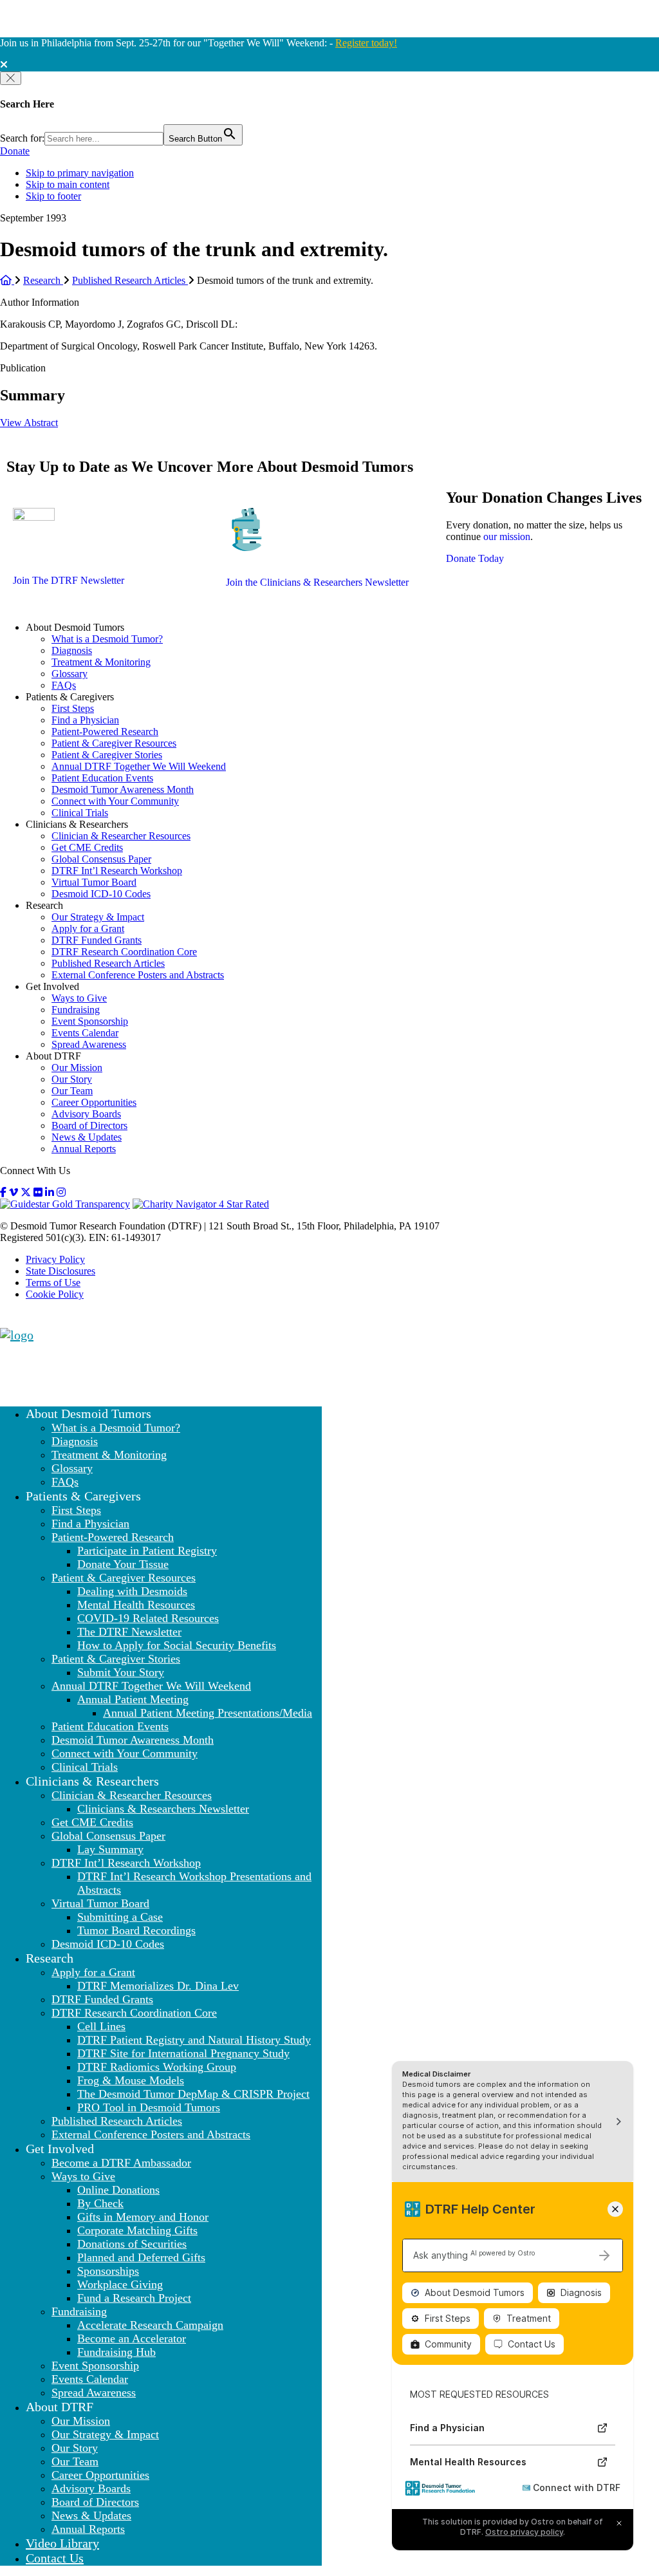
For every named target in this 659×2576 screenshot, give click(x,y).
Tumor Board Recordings (136, 1930)
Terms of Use (53, 1283)
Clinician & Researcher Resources (121, 836)
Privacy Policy (55, 1259)
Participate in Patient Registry (147, 1551)
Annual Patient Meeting (133, 1699)
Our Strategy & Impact (98, 917)
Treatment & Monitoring (101, 662)
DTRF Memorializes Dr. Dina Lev (158, 1986)
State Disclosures (60, 1271)
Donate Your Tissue (123, 1564)
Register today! (366, 43)
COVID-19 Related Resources (148, 1618)
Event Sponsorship (90, 1021)
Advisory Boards (86, 1114)
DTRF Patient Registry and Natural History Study (194, 2040)
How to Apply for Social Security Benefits (177, 1645)
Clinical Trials (80, 813)
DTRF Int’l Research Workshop (117, 871)
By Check (100, 2203)
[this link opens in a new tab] (3, 1192)
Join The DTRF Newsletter (69, 580)
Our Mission (77, 1068)
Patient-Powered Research (105, 732)
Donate (15, 151)
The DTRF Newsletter (129, 1632)
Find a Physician (85, 720)
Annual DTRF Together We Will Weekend (139, 766)
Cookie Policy (55, 1294)
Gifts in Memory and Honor (143, 2217)
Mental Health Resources (136, 1605)
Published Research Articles (108, 963)
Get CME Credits (87, 847)
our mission (507, 537)
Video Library (62, 2543)
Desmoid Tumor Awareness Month (123, 789)
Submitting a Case (120, 1917)
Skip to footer (53, 196)
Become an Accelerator (132, 2338)
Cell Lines (101, 2026)
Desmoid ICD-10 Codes (101, 894)
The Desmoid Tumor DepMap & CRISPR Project (193, 2094)
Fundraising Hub (116, 2352)
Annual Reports (84, 1149)
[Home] (7, 280)
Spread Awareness (89, 1044)
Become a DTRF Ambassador (121, 2163)
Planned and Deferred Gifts (141, 2257)
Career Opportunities (94, 1102)
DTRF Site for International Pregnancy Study (183, 2053)
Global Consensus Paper (101, 859)
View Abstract (29, 423)
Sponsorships (108, 2271)
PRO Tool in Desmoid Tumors (149, 2107)
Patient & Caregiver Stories (107, 755)
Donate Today (475, 558)
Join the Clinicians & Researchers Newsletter (317, 582)
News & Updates (87, 1137)
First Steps (73, 708)
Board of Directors (89, 1125)
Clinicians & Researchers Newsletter (163, 1809)
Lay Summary (110, 1849)
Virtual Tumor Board (94, 882)
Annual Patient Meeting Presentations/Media (208, 1713)
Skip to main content (68, 184)
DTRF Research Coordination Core (124, 952)
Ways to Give (79, 998)
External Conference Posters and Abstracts (138, 975)
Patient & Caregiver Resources (114, 743)
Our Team (72, 1091)
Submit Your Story (121, 1672)
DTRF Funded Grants (97, 940)
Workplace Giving (120, 2284)
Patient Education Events (102, 778)
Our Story (72, 1079)
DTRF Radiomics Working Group (157, 2067)
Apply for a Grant (88, 929)
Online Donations (118, 2190)
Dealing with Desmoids (132, 1591)
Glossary (70, 674)
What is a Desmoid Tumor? (107, 639)
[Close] (11, 78)
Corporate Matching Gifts (137, 2230)
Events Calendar (85, 1033)
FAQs (64, 685)
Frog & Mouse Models (131, 2080)
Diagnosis (72, 650)
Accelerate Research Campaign (150, 2325)
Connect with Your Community (115, 801)
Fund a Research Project (134, 2298)
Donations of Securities (132, 2244)
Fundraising (76, 1010)
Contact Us (55, 2558)
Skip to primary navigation (80, 173)
